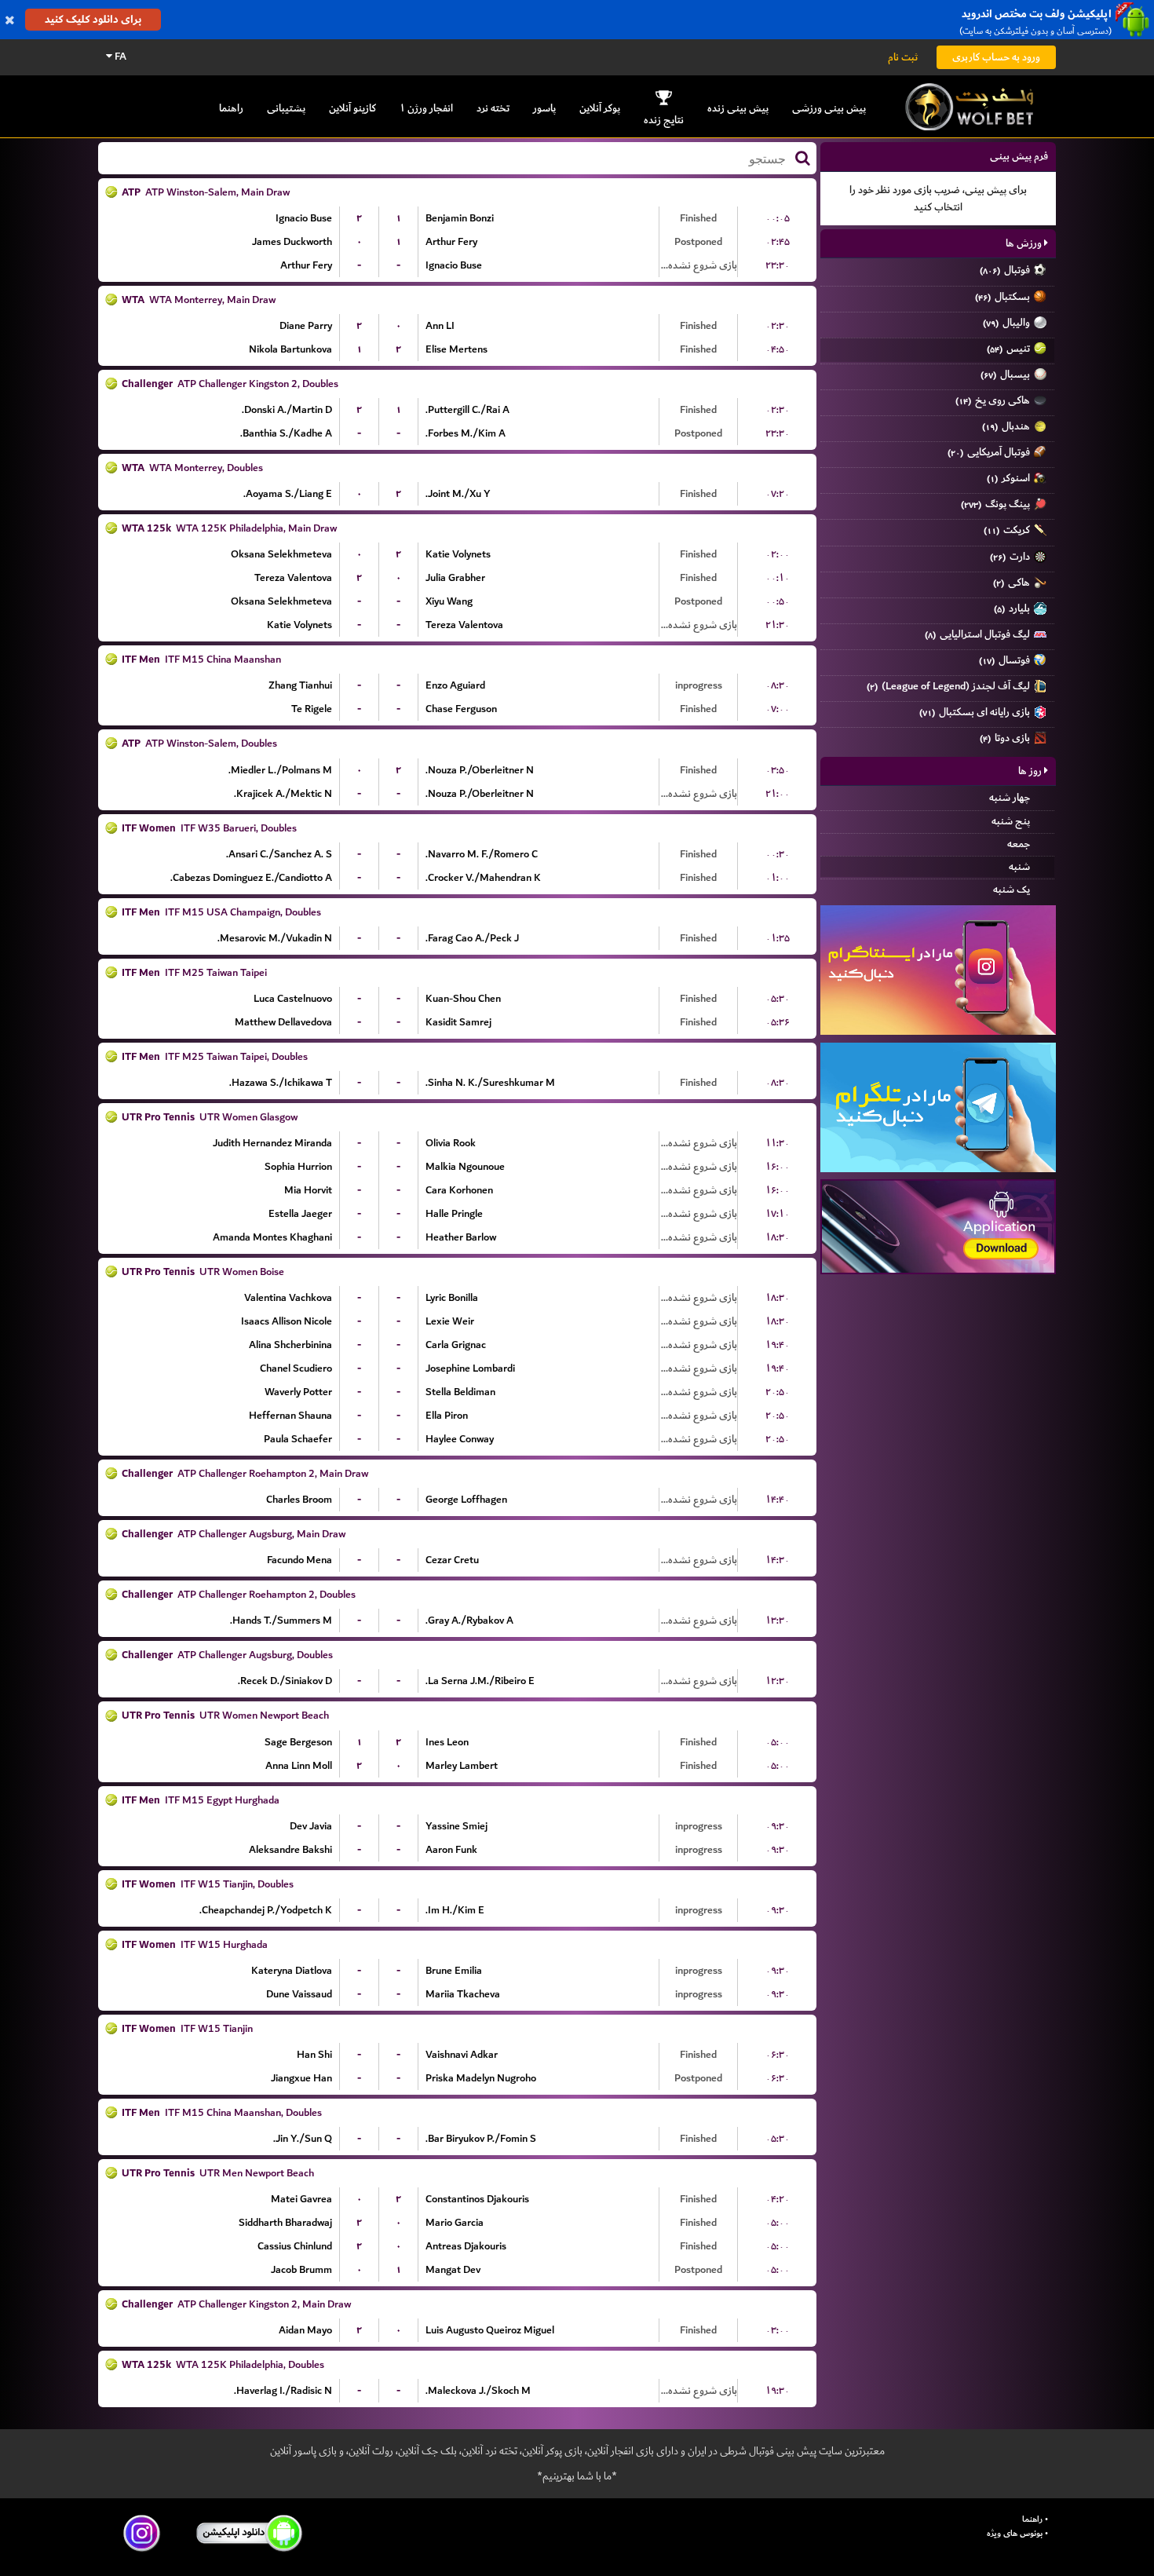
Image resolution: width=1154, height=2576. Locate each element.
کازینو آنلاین (352, 108)
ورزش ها (1025, 243)
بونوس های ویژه (1015, 2534)
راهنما (231, 108)
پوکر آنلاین (600, 108)
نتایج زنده (664, 120)
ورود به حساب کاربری (996, 57)
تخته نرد (493, 108)
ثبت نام (903, 57)
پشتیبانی (286, 108)
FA (119, 56)
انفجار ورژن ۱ (426, 108)
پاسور (544, 108)
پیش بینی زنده (738, 108)
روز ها (1031, 771)
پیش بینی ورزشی (829, 108)
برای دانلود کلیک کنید (93, 19)
